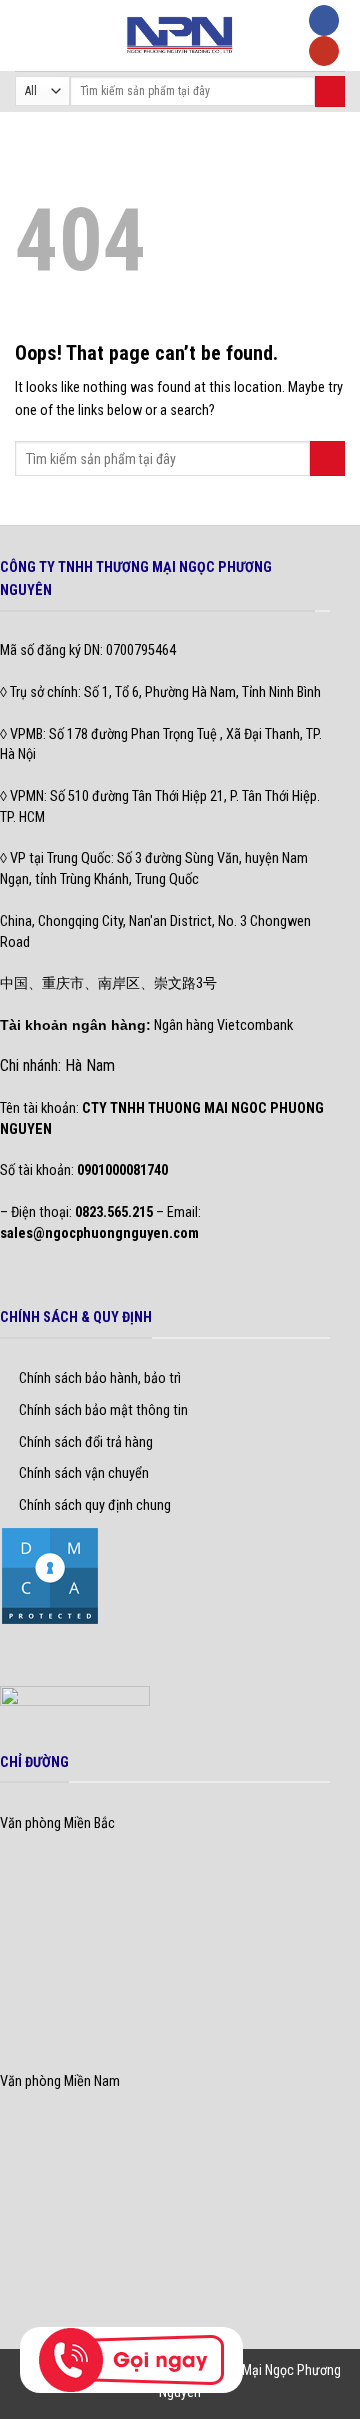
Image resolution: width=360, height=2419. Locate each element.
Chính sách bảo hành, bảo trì (100, 1378)
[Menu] (26, 35)
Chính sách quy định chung (95, 1505)
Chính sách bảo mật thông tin (103, 1410)
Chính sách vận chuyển (84, 1473)
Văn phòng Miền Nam (60, 2081)
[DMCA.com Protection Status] (50, 1574)
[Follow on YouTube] (324, 51)
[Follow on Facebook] (324, 20)
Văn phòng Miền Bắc (57, 1823)
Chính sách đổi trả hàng (86, 1442)
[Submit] (330, 91)
